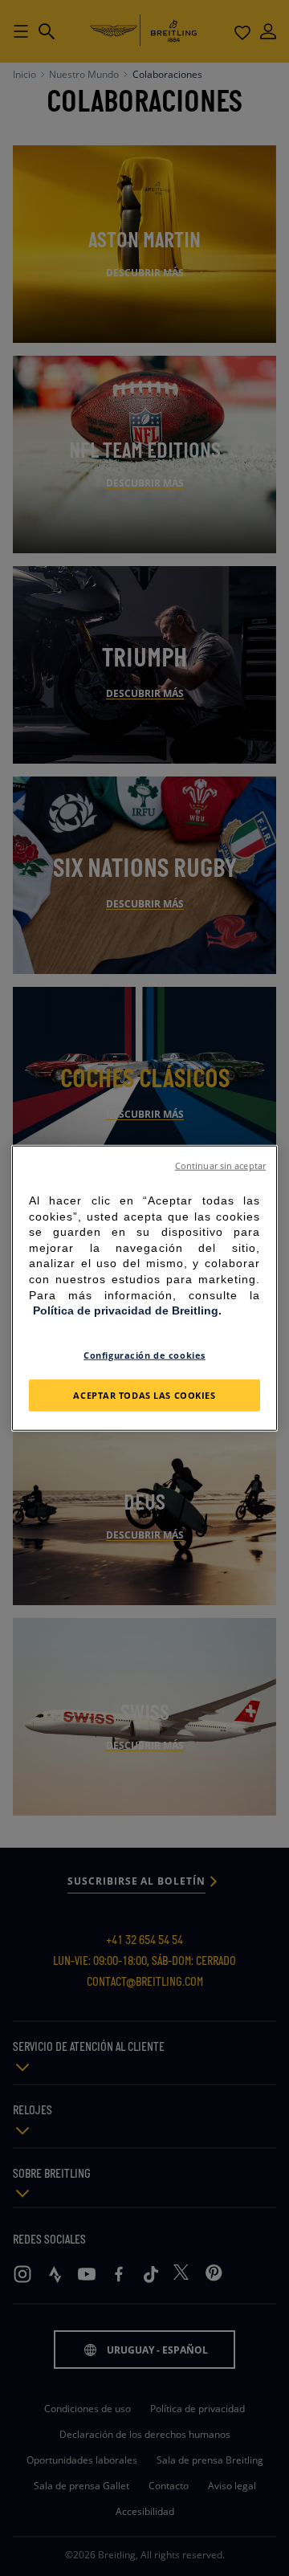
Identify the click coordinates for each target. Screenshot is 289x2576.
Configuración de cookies (144, 1354)
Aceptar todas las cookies (144, 1394)
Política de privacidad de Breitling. (127, 1310)
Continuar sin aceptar (220, 1166)
